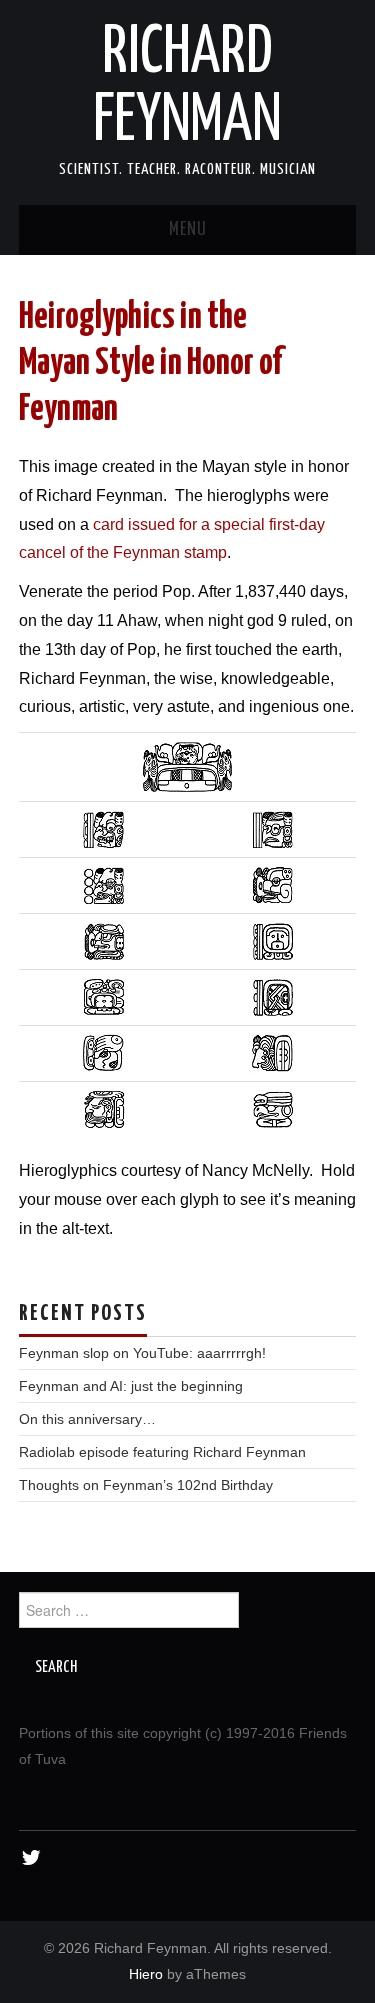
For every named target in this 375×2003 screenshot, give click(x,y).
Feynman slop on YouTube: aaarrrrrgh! (142, 1353)
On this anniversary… (87, 1419)
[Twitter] (31, 1858)
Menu (188, 230)
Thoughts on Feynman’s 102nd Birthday (146, 1485)
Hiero (146, 1974)
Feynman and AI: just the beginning (131, 1386)
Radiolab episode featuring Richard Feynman (162, 1452)
